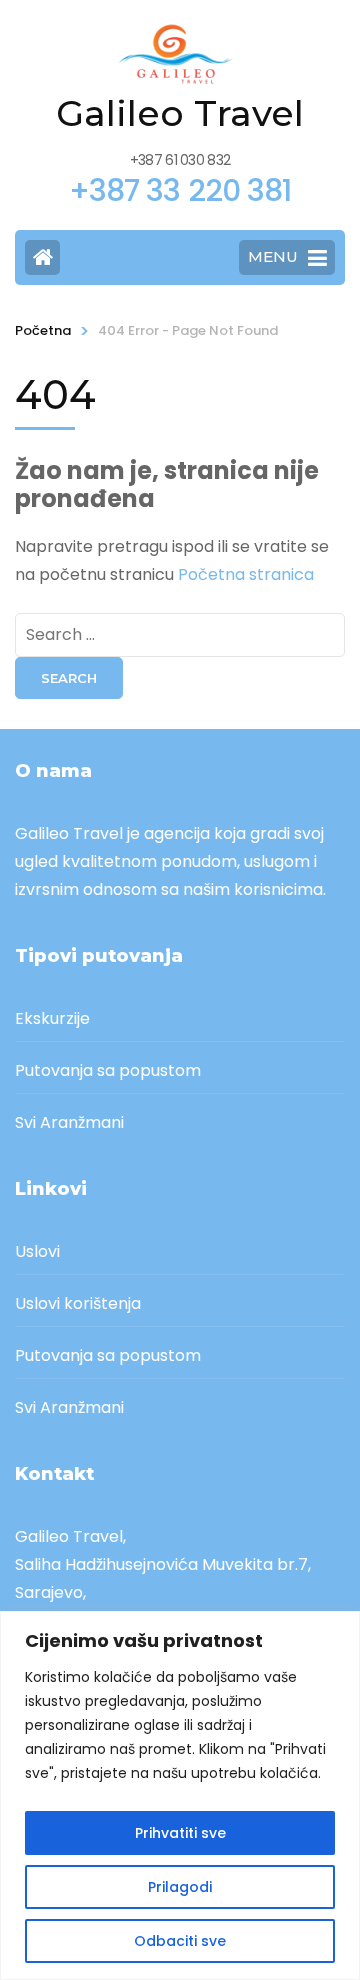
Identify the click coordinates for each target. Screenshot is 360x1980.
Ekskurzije (52, 1018)
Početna (43, 330)
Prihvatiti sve (180, 1833)
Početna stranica (246, 574)
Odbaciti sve (180, 1941)
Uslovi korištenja (78, 1303)
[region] (180, 1795)
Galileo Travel (180, 113)
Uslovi (37, 1251)
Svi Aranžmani (69, 1122)
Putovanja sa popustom (108, 1070)
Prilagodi (180, 1887)
